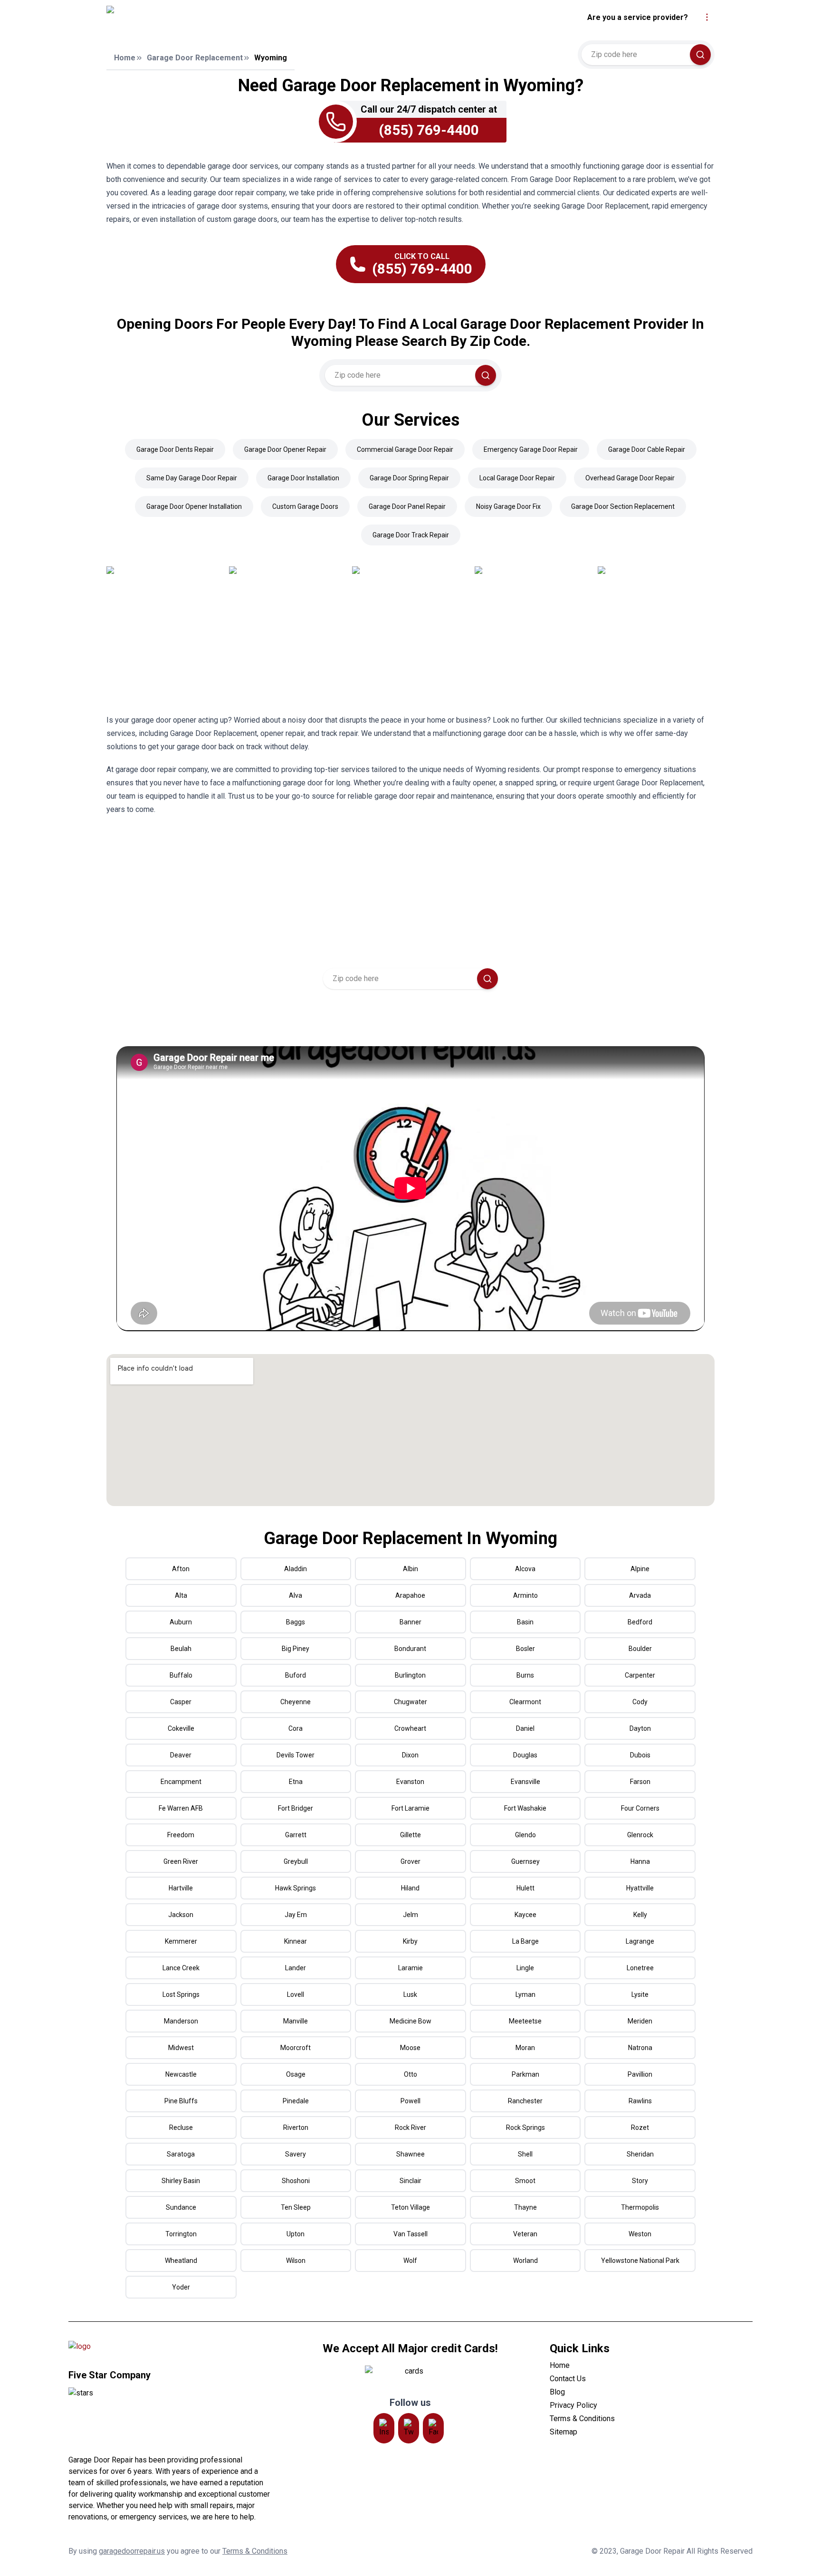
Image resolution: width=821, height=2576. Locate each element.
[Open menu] (707, 17)
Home (125, 58)
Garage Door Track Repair (411, 535)
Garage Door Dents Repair (175, 449)
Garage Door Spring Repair (409, 478)
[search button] (700, 55)
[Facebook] (433, 2428)
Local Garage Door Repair (517, 478)
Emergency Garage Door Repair (531, 449)
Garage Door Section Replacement (623, 506)
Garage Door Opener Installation (194, 506)
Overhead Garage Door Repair (630, 478)
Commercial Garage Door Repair (405, 449)
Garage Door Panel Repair (407, 506)
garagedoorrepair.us (132, 2551)
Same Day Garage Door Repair (192, 478)
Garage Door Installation (303, 478)
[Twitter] (409, 2428)
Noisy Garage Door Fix (508, 506)
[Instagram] (384, 2428)
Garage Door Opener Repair (285, 449)
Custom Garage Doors (305, 506)
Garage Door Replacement (195, 58)
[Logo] (193, 18)
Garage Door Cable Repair (647, 449)
